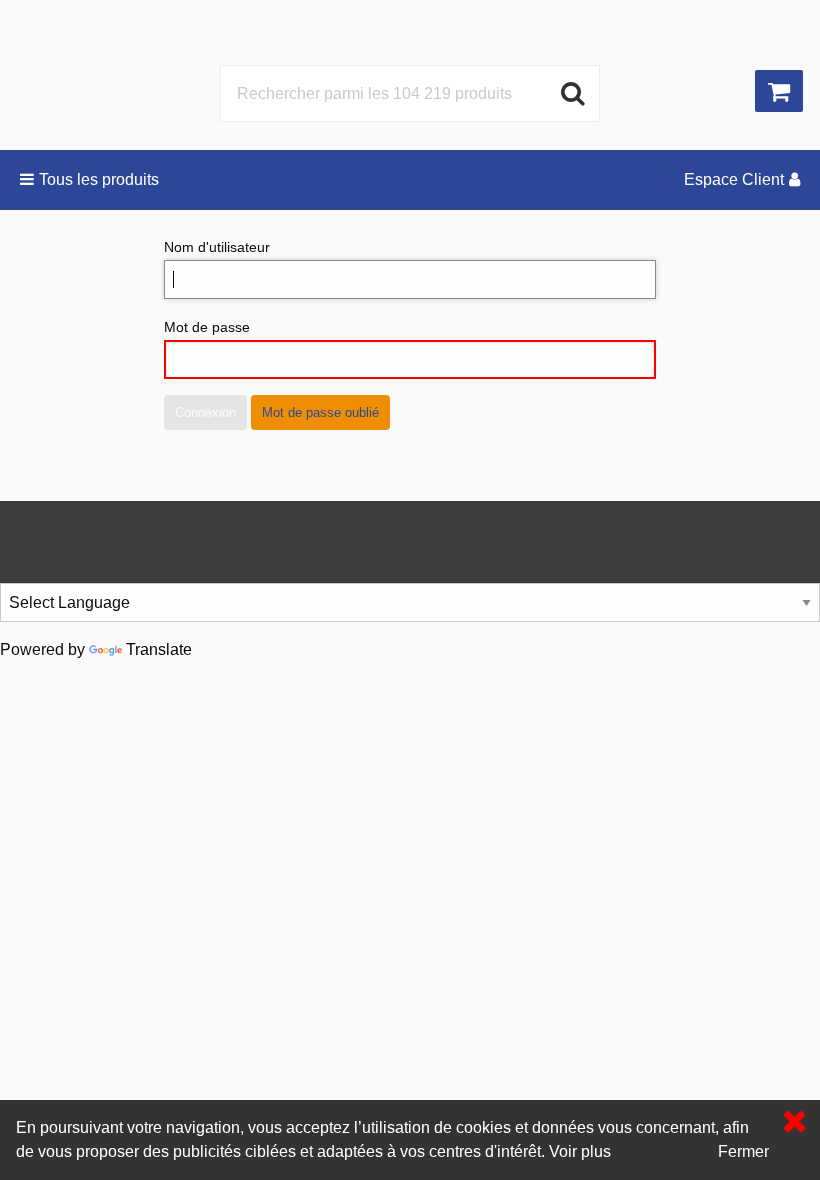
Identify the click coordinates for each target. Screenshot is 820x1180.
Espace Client (734, 179)
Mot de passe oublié (320, 412)
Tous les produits (99, 179)
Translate (159, 649)
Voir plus (580, 1151)
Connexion (205, 412)
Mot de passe (207, 327)
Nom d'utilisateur (217, 247)
